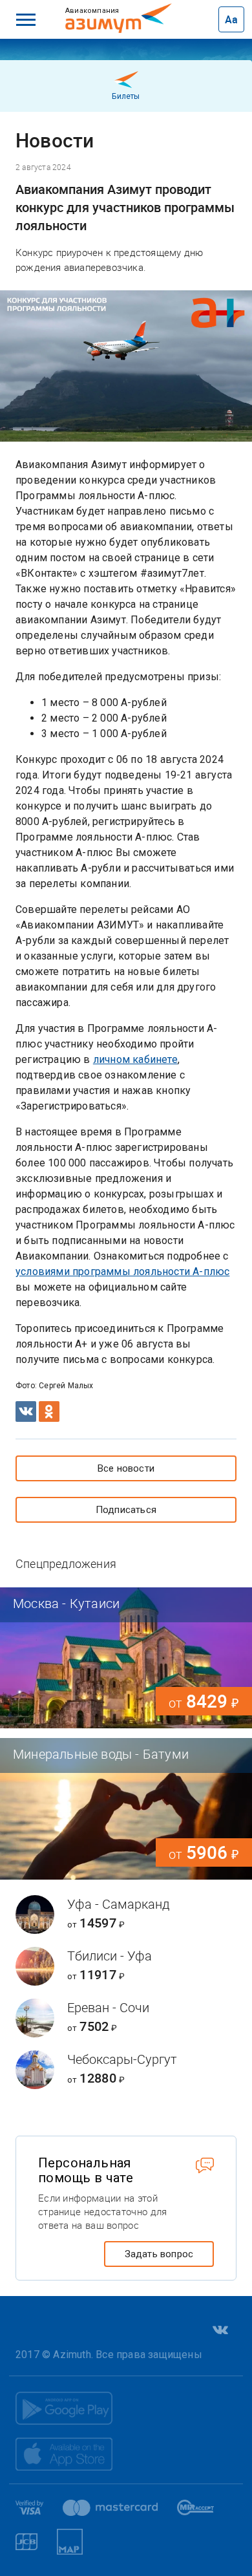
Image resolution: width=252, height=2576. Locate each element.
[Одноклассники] (49, 1411)
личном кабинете (135, 1059)
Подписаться (126, 1510)
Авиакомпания (108, 10)
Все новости (126, 1468)
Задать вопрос (159, 2254)
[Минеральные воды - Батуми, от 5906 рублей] (126, 1809)
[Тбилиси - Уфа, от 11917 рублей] (126, 1966)
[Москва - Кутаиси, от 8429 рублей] (126, 1658)
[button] (26, 19)
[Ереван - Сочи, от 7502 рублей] (126, 2018)
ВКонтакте (219, 2330)
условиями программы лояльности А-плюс (122, 1272)
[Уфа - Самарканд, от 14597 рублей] (126, 1915)
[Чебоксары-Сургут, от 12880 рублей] (126, 2070)
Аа (231, 19)
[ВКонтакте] (26, 1411)
